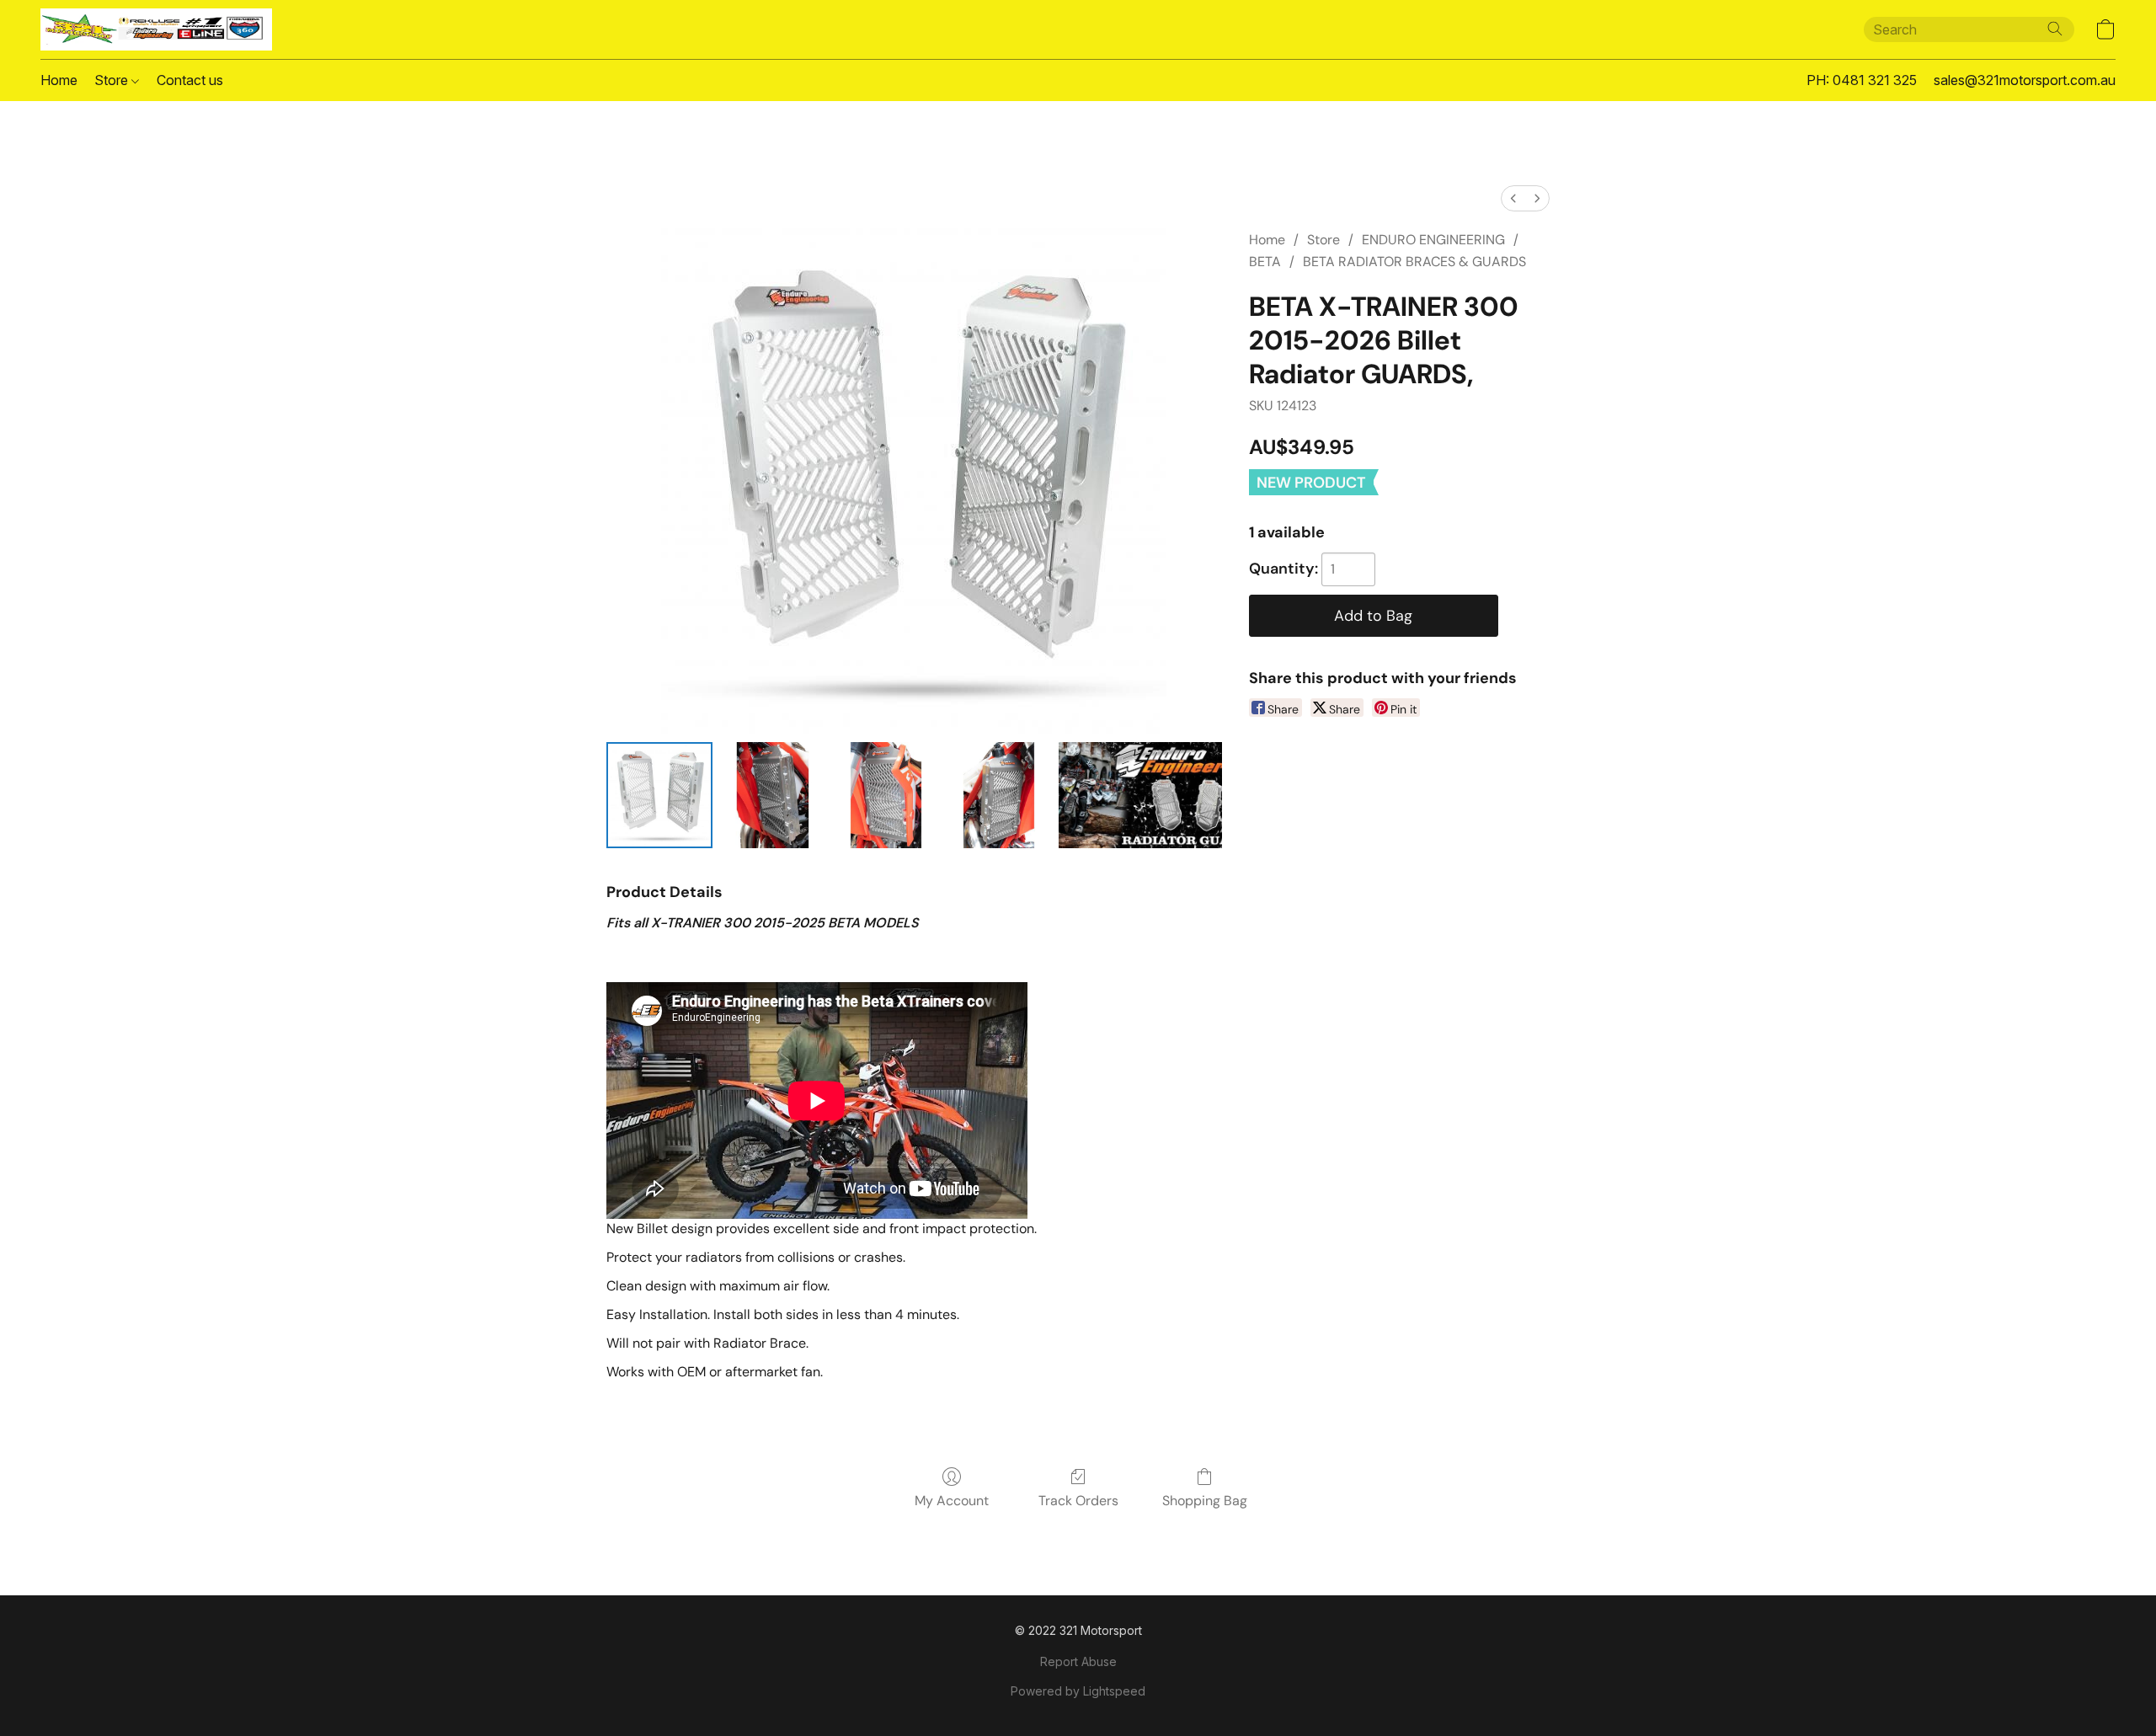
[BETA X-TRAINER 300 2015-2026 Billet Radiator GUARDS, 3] (999, 795)
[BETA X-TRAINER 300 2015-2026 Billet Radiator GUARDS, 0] (659, 795)
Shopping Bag (1205, 1501)
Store (113, 80)
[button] (156, 29)
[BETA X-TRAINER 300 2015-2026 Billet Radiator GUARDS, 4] (1140, 795)
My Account (952, 1501)
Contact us (190, 80)
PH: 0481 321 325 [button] (1862, 80)
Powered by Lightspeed (1078, 1691)
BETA (1265, 262)
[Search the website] (2055, 29)
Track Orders (1078, 1501)
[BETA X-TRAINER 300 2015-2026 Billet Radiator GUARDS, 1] (772, 795)
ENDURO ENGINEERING (1433, 240)
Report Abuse (1078, 1661)
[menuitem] (1513, 198)
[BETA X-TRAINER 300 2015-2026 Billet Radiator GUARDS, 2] (886, 795)
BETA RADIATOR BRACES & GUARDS (1414, 262)
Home (59, 80)
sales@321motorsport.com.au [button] (2025, 80)
